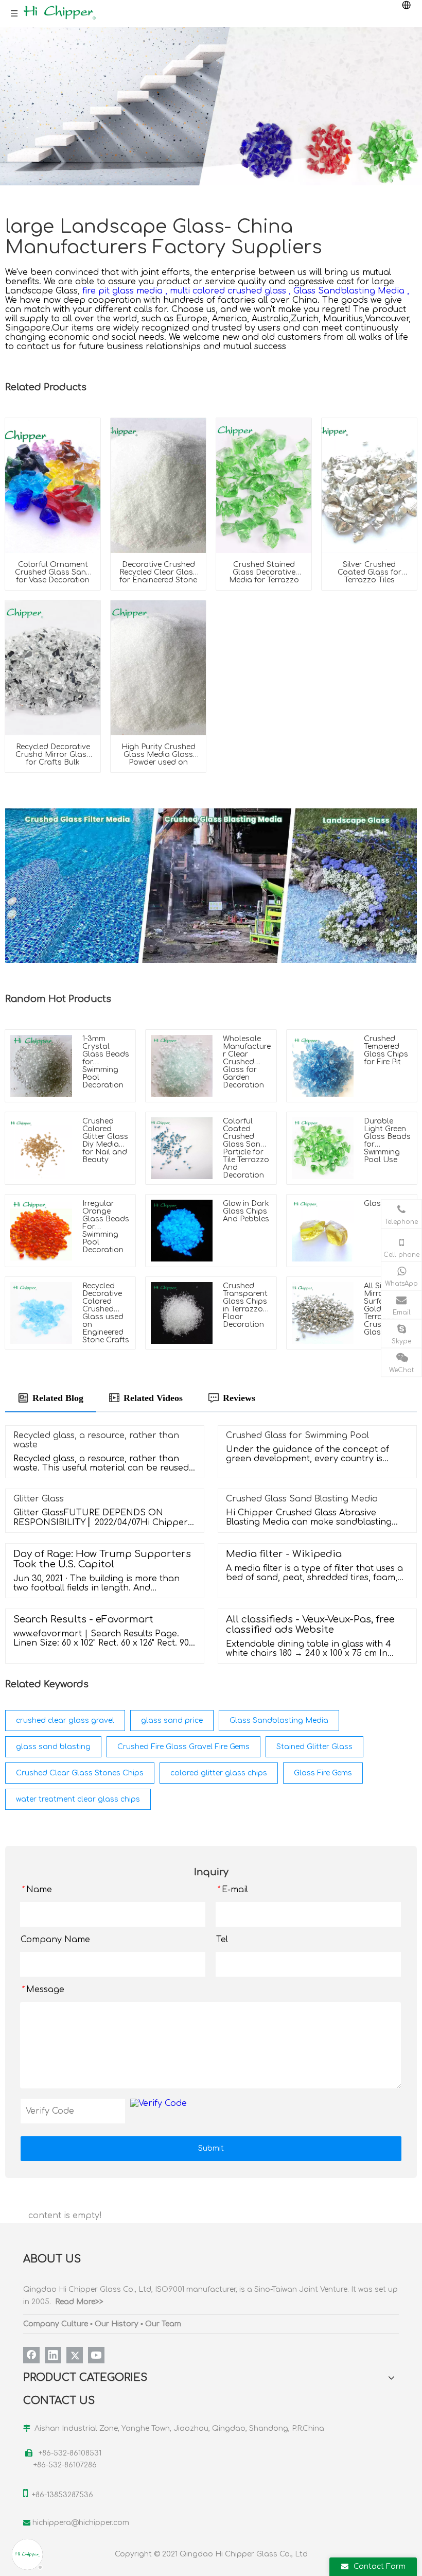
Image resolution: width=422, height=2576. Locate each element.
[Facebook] (31, 2355)
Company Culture (56, 2324)
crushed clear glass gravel (65, 1721)
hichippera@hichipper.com (81, 2523)
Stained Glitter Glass (314, 1747)
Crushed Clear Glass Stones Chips (80, 1773)
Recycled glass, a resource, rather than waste (96, 1440)
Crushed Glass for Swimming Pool (297, 1436)
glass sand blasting (53, 1747)
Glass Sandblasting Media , (351, 291)
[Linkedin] (53, 2355)
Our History (117, 2324)
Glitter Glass (39, 1499)
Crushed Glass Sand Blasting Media (302, 1499)
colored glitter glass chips (219, 1773)
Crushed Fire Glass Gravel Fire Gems (183, 1747)
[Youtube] (96, 2355)
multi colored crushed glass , (230, 291)
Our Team (163, 2324)
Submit (211, 2148)
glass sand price (172, 1721)
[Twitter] (75, 2355)
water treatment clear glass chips (78, 1799)
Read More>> (79, 2302)
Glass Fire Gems (323, 1773)
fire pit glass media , (125, 291)
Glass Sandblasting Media (279, 1721)
